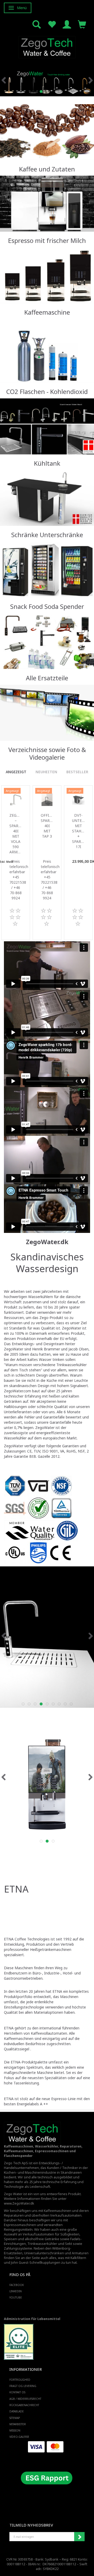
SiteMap (15, 2418)
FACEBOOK (17, 2285)
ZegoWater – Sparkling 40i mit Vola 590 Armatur (16, 834)
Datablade (17, 2411)
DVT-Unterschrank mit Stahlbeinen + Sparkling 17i (78, 831)
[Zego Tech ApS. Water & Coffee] (47, 46)
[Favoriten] (52, 24)
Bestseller (77, 772)
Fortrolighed (20, 2380)
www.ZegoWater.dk (19, 2203)
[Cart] (82, 24)
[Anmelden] (67, 24)
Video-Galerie (19, 2437)
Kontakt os (17, 2392)
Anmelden (79, 2537)
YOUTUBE (16, 2297)
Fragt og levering (23, 2386)
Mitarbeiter (18, 2424)
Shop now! (46, 146)
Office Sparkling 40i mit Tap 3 (47, 826)
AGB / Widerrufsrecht (25, 2399)
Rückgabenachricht (24, 2405)
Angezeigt (16, 772)
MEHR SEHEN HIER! (46, 368)
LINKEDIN (16, 2291)
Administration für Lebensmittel (32, 2319)
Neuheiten (46, 772)
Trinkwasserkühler (42, 2244)
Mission (15, 2430)
